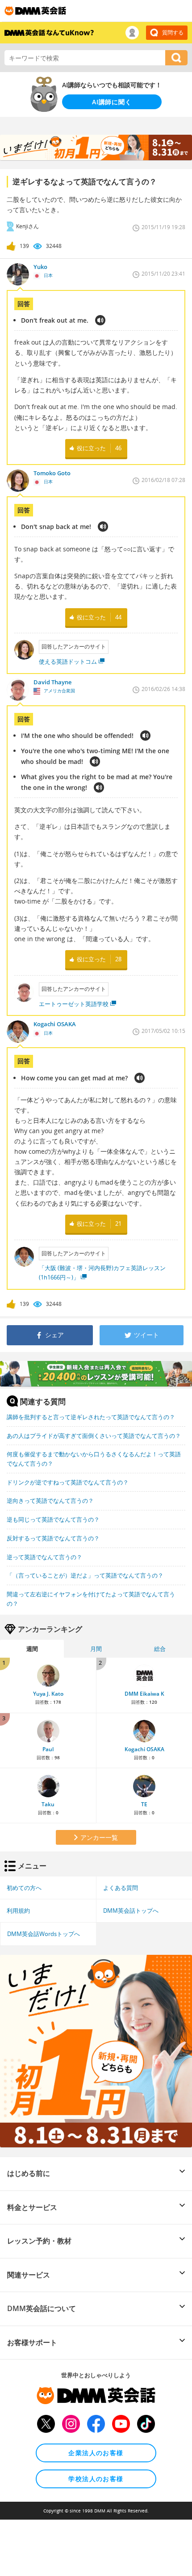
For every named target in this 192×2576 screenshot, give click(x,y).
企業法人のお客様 (96, 2453)
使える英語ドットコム (68, 661)
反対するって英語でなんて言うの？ (53, 1538)
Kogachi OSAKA (144, 1749)
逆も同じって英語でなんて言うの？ (53, 1519)
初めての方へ (24, 1888)
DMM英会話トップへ (131, 1911)
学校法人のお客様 (96, 2479)
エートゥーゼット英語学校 (74, 1004)
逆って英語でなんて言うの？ (44, 1557)
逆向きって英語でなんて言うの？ (50, 1501)
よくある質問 (121, 1888)
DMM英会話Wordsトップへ (44, 1934)
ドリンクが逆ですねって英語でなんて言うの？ (68, 1482)
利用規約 (18, 1911)
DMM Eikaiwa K (144, 1694)
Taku (48, 1804)
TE (144, 1804)
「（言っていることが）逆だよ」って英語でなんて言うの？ (85, 1575)
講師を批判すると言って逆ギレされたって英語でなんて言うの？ (91, 1417)
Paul (48, 1749)
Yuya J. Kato (48, 1694)
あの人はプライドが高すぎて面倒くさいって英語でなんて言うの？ (94, 1436)
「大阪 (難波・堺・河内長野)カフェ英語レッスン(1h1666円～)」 (102, 1273)
